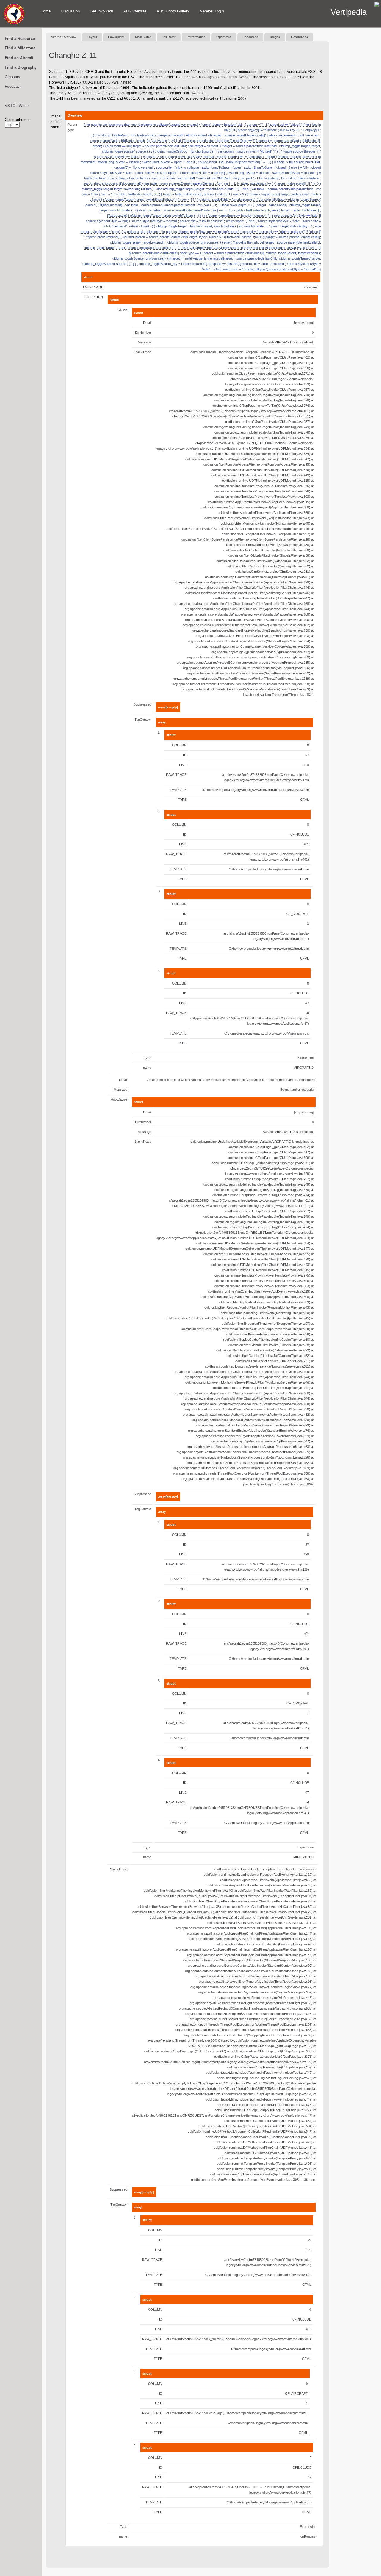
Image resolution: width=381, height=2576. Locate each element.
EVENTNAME (93, 287)
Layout (92, 37)
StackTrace (143, 352)
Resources (250, 37)
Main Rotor (143, 37)
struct (88, 277)
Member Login (212, 11)
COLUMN (179, 745)
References (300, 37)
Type (148, 1058)
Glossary (13, 77)
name (147, 1068)
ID (185, 755)
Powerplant (116, 37)
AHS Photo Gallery (173, 11)
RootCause (119, 1099)
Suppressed (142, 704)
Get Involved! (102, 11)
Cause (122, 310)
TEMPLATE (178, 790)
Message (145, 342)
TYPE (182, 800)
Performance (196, 37)
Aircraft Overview (64, 37)
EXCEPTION (94, 297)
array (162, 722)
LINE (183, 765)
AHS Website (135, 11)
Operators (224, 37)
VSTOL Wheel (17, 106)
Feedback (13, 86)
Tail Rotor (169, 37)
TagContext (143, 720)
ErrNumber (143, 332)
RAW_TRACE (176, 775)
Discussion (70, 11)
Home (46, 11)
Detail (147, 323)
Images (275, 37)
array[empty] (168, 707)
